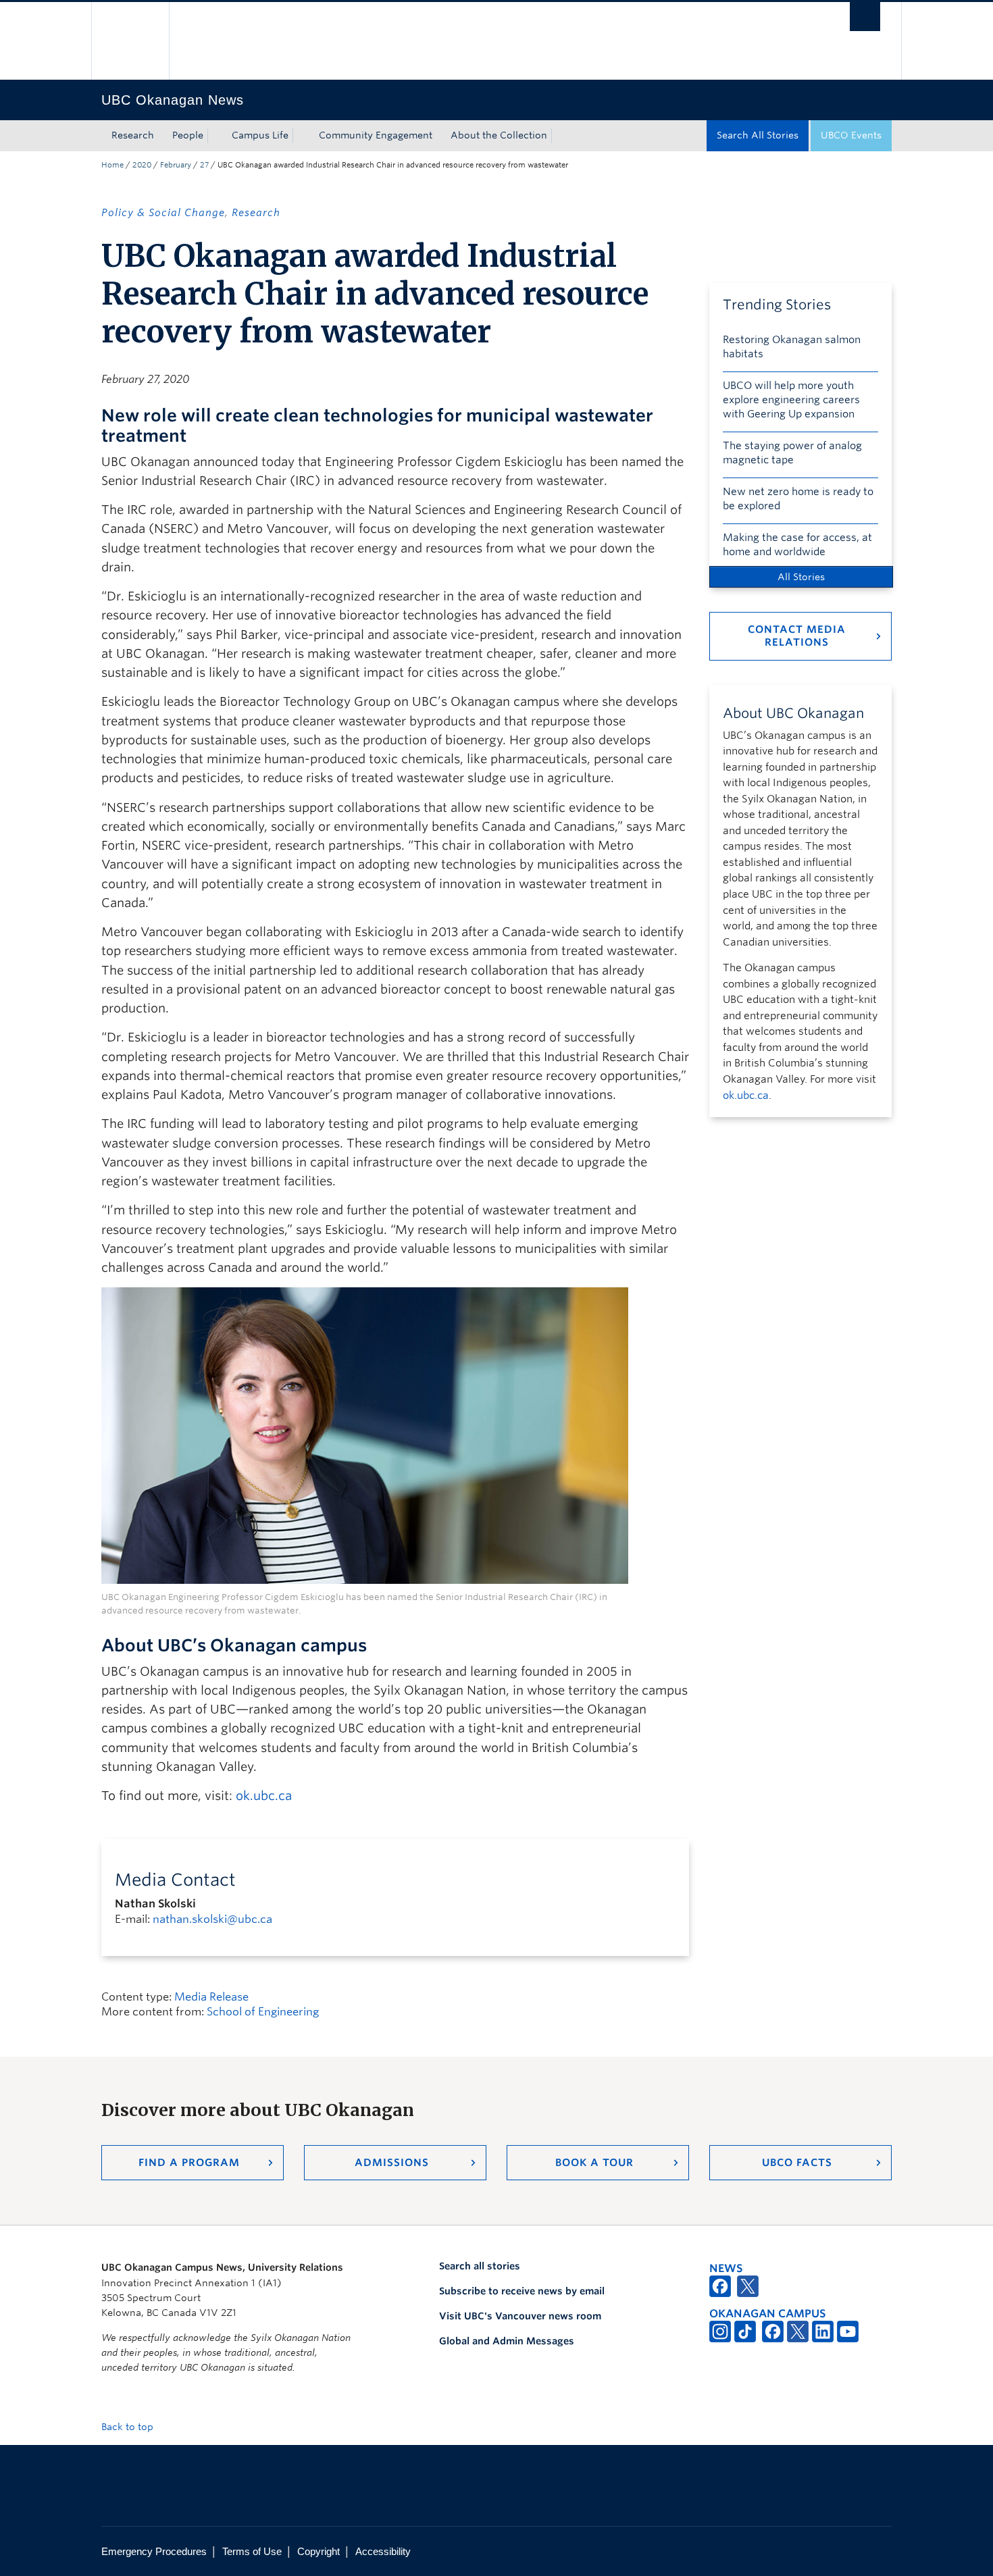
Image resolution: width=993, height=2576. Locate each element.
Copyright (319, 2551)
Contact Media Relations (797, 636)
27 (204, 165)
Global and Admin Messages (507, 2341)
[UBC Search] (865, 17)
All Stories (801, 577)
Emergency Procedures (154, 2551)
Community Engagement (376, 135)
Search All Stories (758, 135)
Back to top (129, 2427)
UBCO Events (851, 135)
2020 (142, 165)
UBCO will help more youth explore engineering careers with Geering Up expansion (791, 400)
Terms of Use (252, 2551)
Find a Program (189, 2163)
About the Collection (499, 135)
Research (133, 135)
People (188, 135)
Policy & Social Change (163, 213)
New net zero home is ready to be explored (798, 499)
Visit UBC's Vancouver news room (520, 2316)
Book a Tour (594, 2163)
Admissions (392, 2163)
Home (112, 165)
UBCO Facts (797, 2163)
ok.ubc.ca (264, 1796)
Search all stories (480, 2266)
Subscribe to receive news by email (522, 2291)
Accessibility (383, 2551)
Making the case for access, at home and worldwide (797, 545)
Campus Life (260, 135)
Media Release (211, 1997)
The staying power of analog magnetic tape (792, 453)
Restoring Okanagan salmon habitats (792, 347)
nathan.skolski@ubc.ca (212, 1919)
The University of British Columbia (130, 41)
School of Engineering (263, 2012)
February (176, 165)
